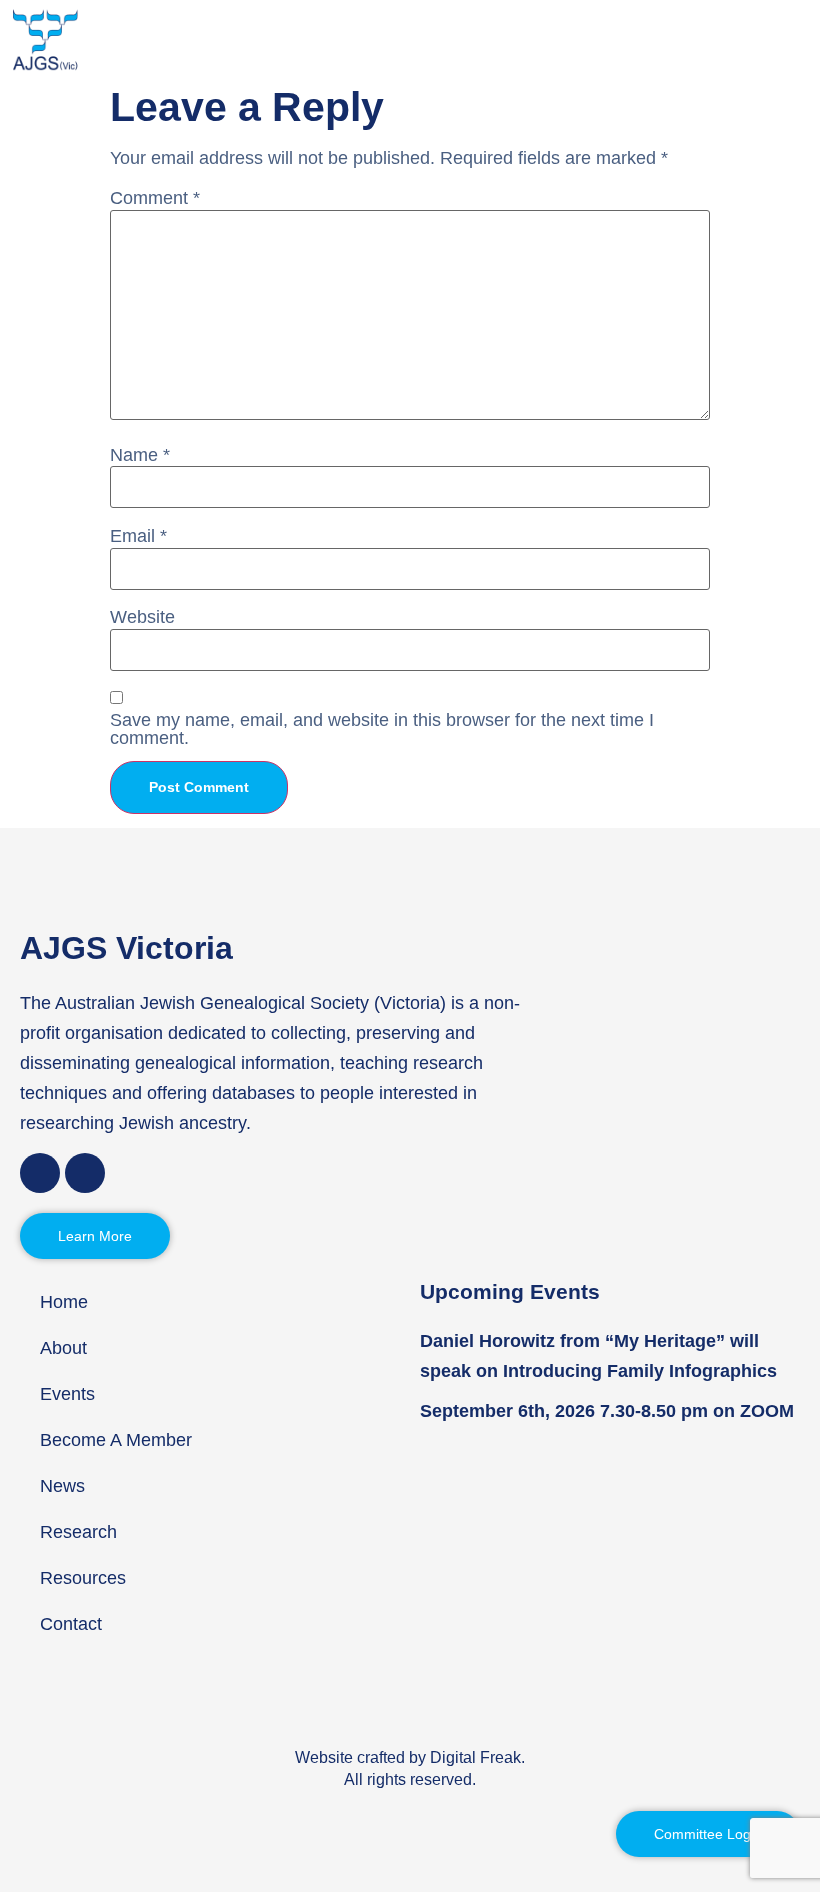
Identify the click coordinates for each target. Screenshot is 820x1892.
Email (138, 536)
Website (142, 617)
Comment (155, 198)
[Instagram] (85, 1173)
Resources (83, 1578)
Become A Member (116, 1440)
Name (140, 455)
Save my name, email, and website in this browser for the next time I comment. (382, 729)
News (62, 1486)
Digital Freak (475, 1757)
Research (78, 1532)
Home (64, 1302)
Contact (71, 1624)
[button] (801, 39)
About (63, 1348)
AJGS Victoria (126, 948)
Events (67, 1394)
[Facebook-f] (40, 1173)
